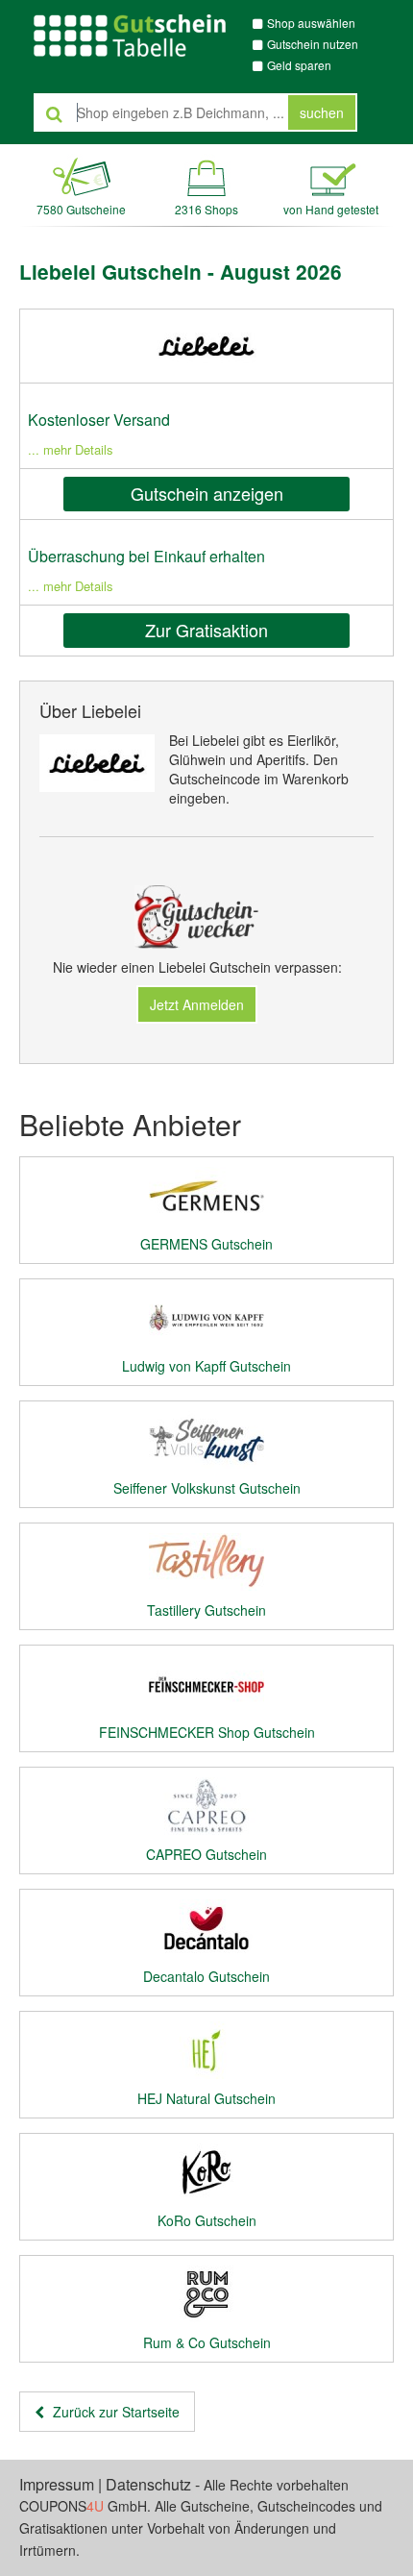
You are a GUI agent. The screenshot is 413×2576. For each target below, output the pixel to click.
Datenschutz (148, 2484)
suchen (322, 112)
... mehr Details (71, 449)
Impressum (57, 2484)
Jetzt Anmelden (197, 1004)
